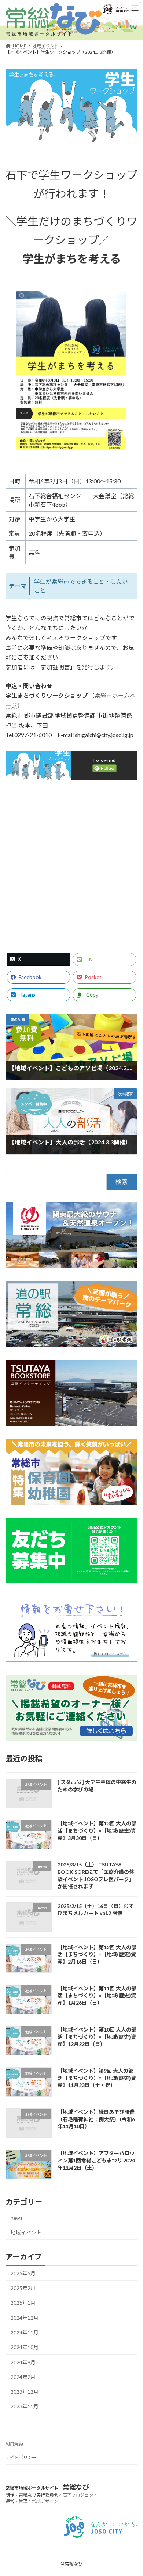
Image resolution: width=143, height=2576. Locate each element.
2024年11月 (25, 2332)
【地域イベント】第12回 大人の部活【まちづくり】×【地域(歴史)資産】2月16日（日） (97, 1954)
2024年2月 (23, 2377)
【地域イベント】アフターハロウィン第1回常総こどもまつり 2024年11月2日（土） (96, 2160)
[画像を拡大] (117, 301)
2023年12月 (25, 2392)
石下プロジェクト (80, 2495)
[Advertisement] (71, 863)
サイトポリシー (21, 2457)
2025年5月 (23, 2273)
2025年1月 (23, 2303)
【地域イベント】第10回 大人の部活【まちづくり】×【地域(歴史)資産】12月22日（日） (97, 2036)
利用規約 (14, 2444)
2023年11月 (25, 2406)
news (17, 2218)
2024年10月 (25, 2347)
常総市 (103, 695)
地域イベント (26, 2232)
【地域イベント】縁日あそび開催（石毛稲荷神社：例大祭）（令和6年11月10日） (96, 2119)
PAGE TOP (133, 2492)
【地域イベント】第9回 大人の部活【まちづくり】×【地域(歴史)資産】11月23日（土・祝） (97, 2078)
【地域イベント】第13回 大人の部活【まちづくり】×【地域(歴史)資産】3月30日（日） (97, 1830)
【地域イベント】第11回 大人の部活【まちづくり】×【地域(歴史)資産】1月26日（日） (97, 1995)
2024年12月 (25, 2317)
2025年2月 (23, 2288)
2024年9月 (23, 2362)
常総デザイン (45, 2501)
